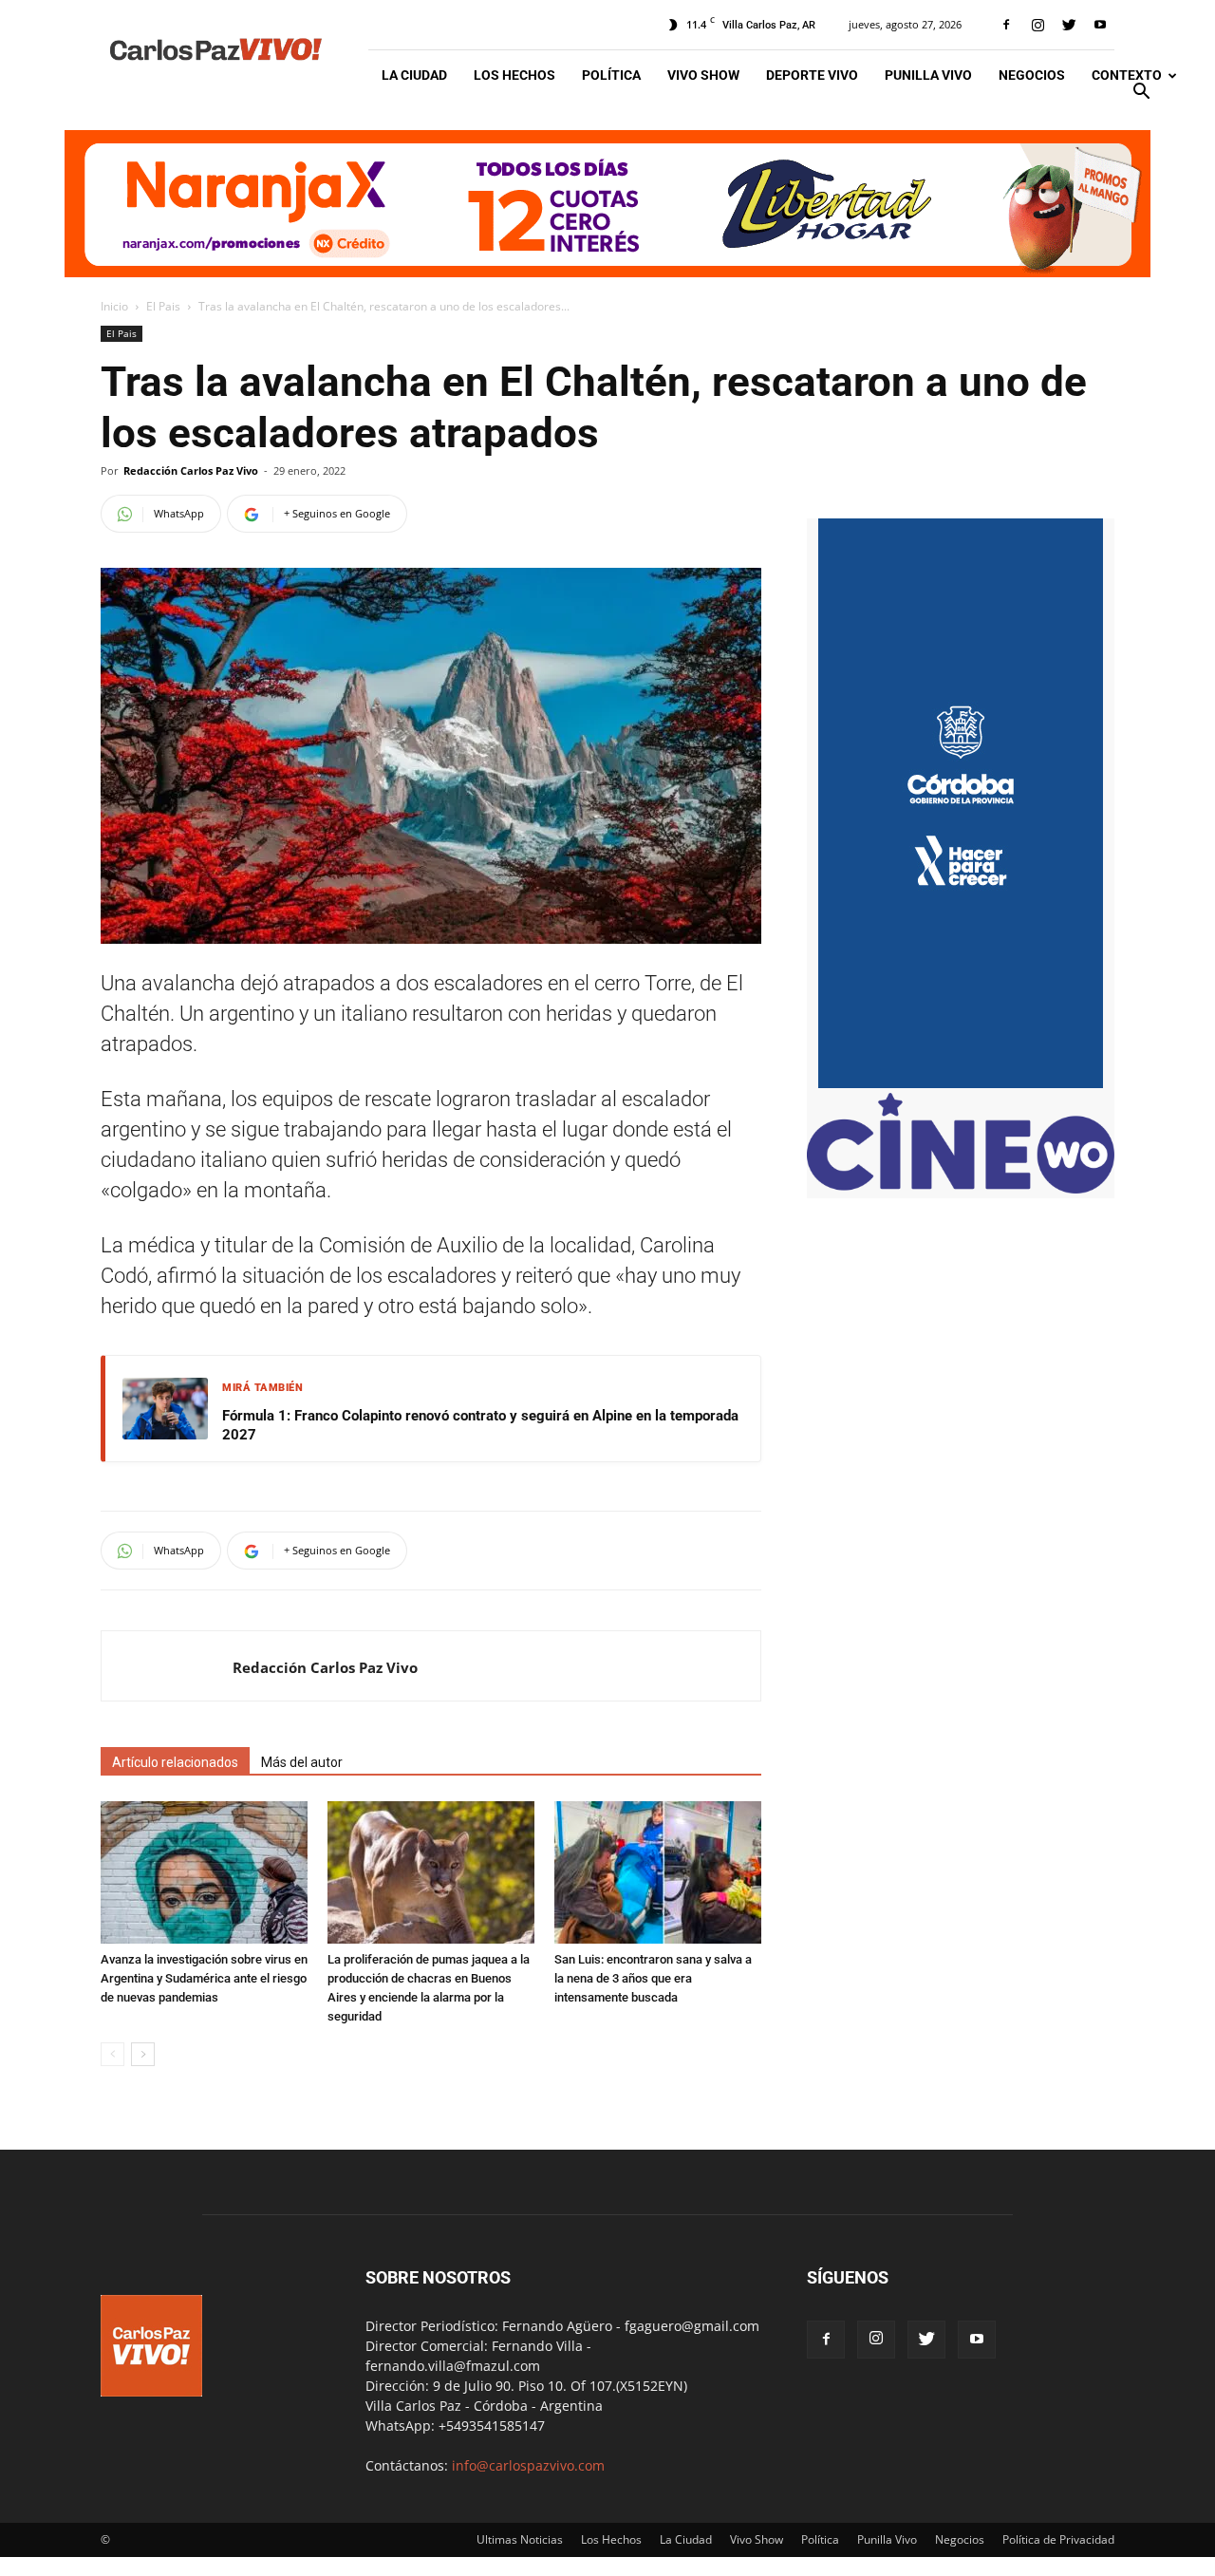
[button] (1141, 94)
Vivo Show (703, 75)
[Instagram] (1037, 25)
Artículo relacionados (175, 1762)
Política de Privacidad (1058, 2539)
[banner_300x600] (961, 1083)
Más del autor (302, 1762)
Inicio (114, 306)
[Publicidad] (607, 204)
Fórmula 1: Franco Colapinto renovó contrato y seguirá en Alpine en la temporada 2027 (480, 1425)
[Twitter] (1069, 25)
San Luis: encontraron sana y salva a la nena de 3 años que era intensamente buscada (653, 1978)
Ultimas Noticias (520, 2539)
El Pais (163, 306)
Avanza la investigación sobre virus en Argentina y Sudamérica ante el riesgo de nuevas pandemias (204, 1978)
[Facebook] (1006, 25)
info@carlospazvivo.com (528, 2465)
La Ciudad (414, 75)
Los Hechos (514, 75)
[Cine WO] (961, 1188)
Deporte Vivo (812, 75)
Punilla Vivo (928, 75)
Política (611, 75)
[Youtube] (1100, 25)
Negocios (1032, 75)
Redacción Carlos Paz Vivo (191, 470)
